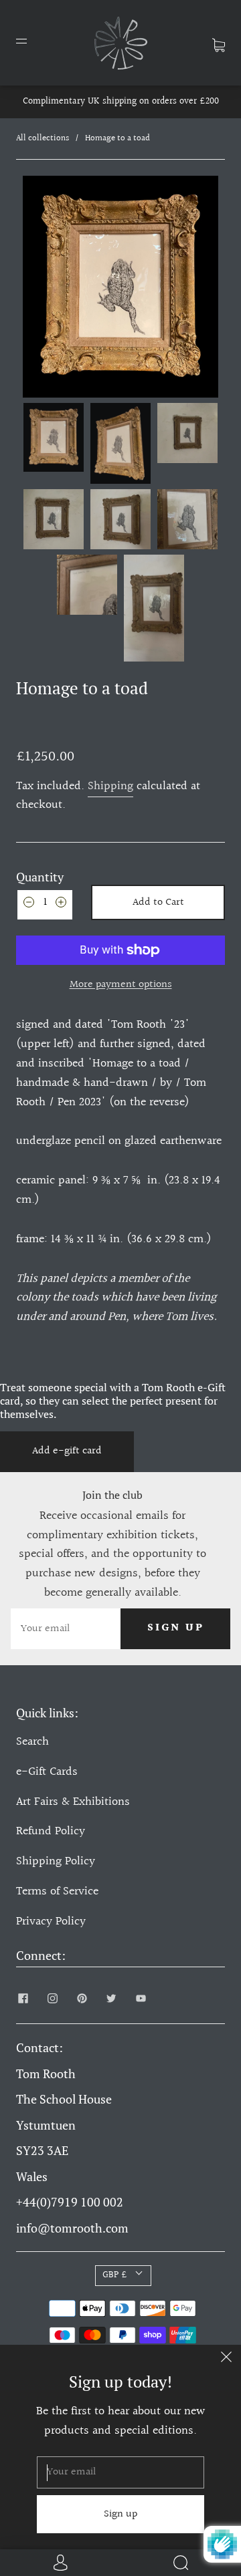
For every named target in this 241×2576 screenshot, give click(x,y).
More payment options (121, 985)
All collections (43, 138)
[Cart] (219, 42)
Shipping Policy (56, 1861)
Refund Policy (51, 1831)
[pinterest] (82, 1998)
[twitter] (111, 1998)
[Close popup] (226, 2359)
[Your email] (66, 1629)
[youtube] (141, 1998)
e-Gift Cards (47, 1772)
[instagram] (52, 1998)
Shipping (110, 786)
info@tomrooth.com (72, 2228)
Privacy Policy (51, 1921)
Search (32, 1742)
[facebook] (23, 1998)
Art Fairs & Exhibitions (73, 1802)
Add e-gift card (67, 1451)
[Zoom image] (120, 287)
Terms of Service (57, 1891)
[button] (37, 287)
